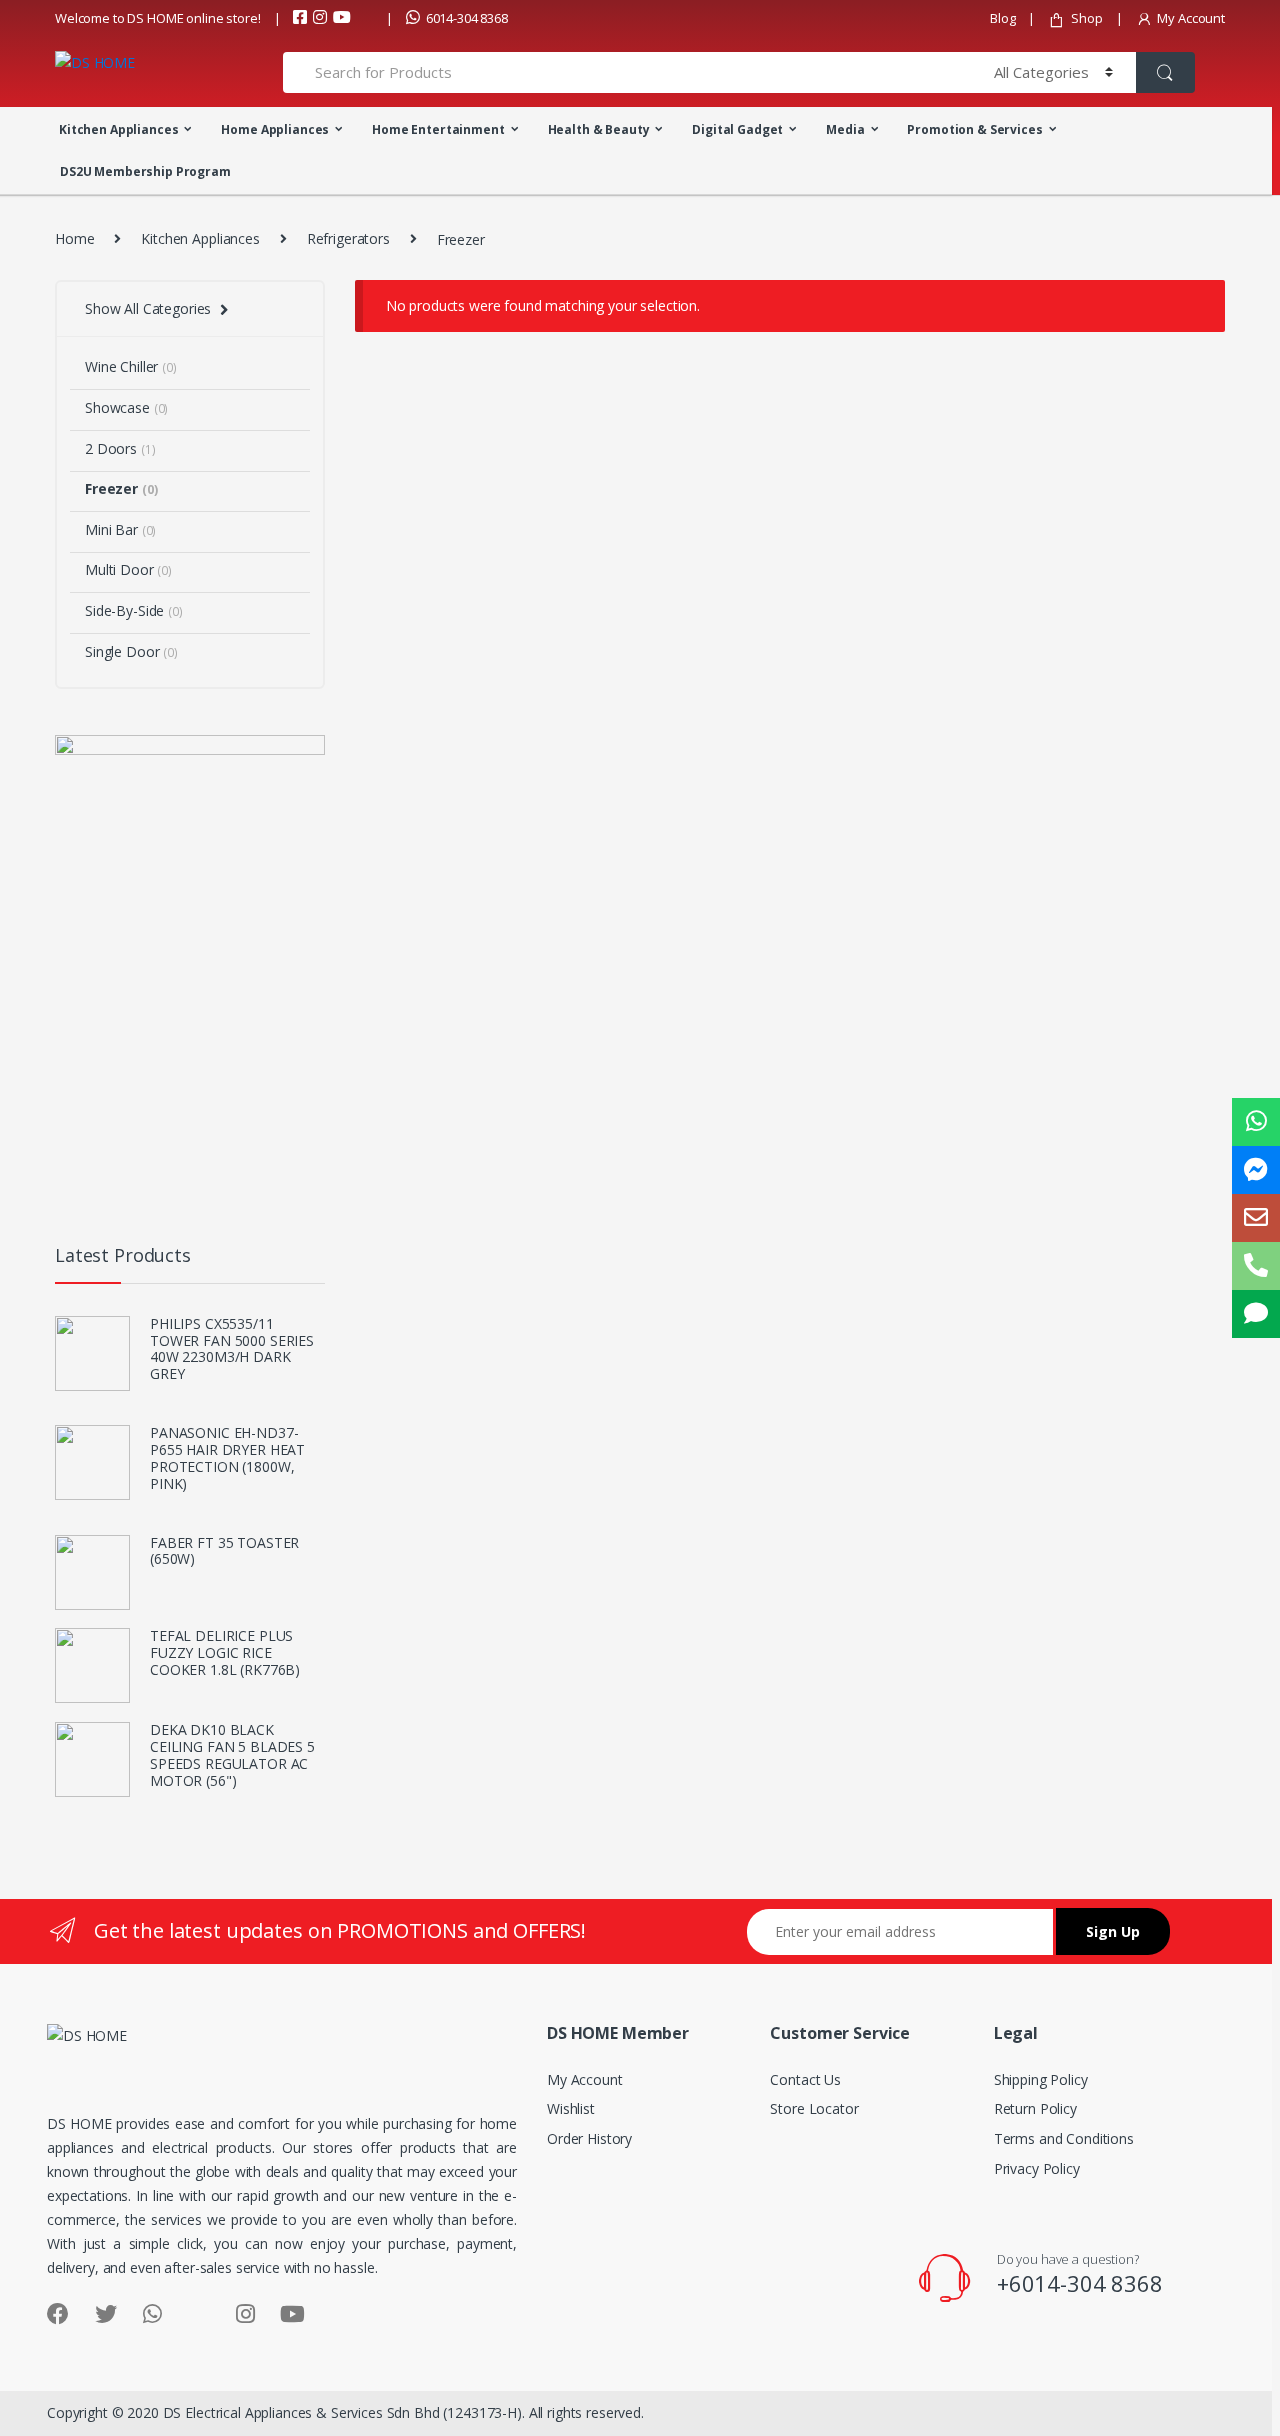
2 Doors (120, 448)
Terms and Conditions (1064, 2138)
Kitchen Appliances (118, 129)
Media (845, 129)
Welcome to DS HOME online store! (158, 18)
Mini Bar (120, 529)
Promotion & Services (974, 129)
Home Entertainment (438, 129)
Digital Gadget (737, 129)
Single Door (131, 651)
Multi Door (128, 569)
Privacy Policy (1037, 2168)
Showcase (126, 407)
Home (74, 238)
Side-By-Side (134, 610)
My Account (1191, 18)
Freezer (121, 488)
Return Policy (1035, 2108)
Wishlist (571, 2108)
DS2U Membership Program (145, 171)
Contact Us (805, 2079)
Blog (1002, 18)
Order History (589, 2138)
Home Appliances (275, 129)
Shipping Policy (1041, 2079)
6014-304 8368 (467, 18)
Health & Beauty (599, 129)
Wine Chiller (131, 366)
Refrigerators (348, 238)
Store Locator (814, 2108)
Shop (1086, 18)
